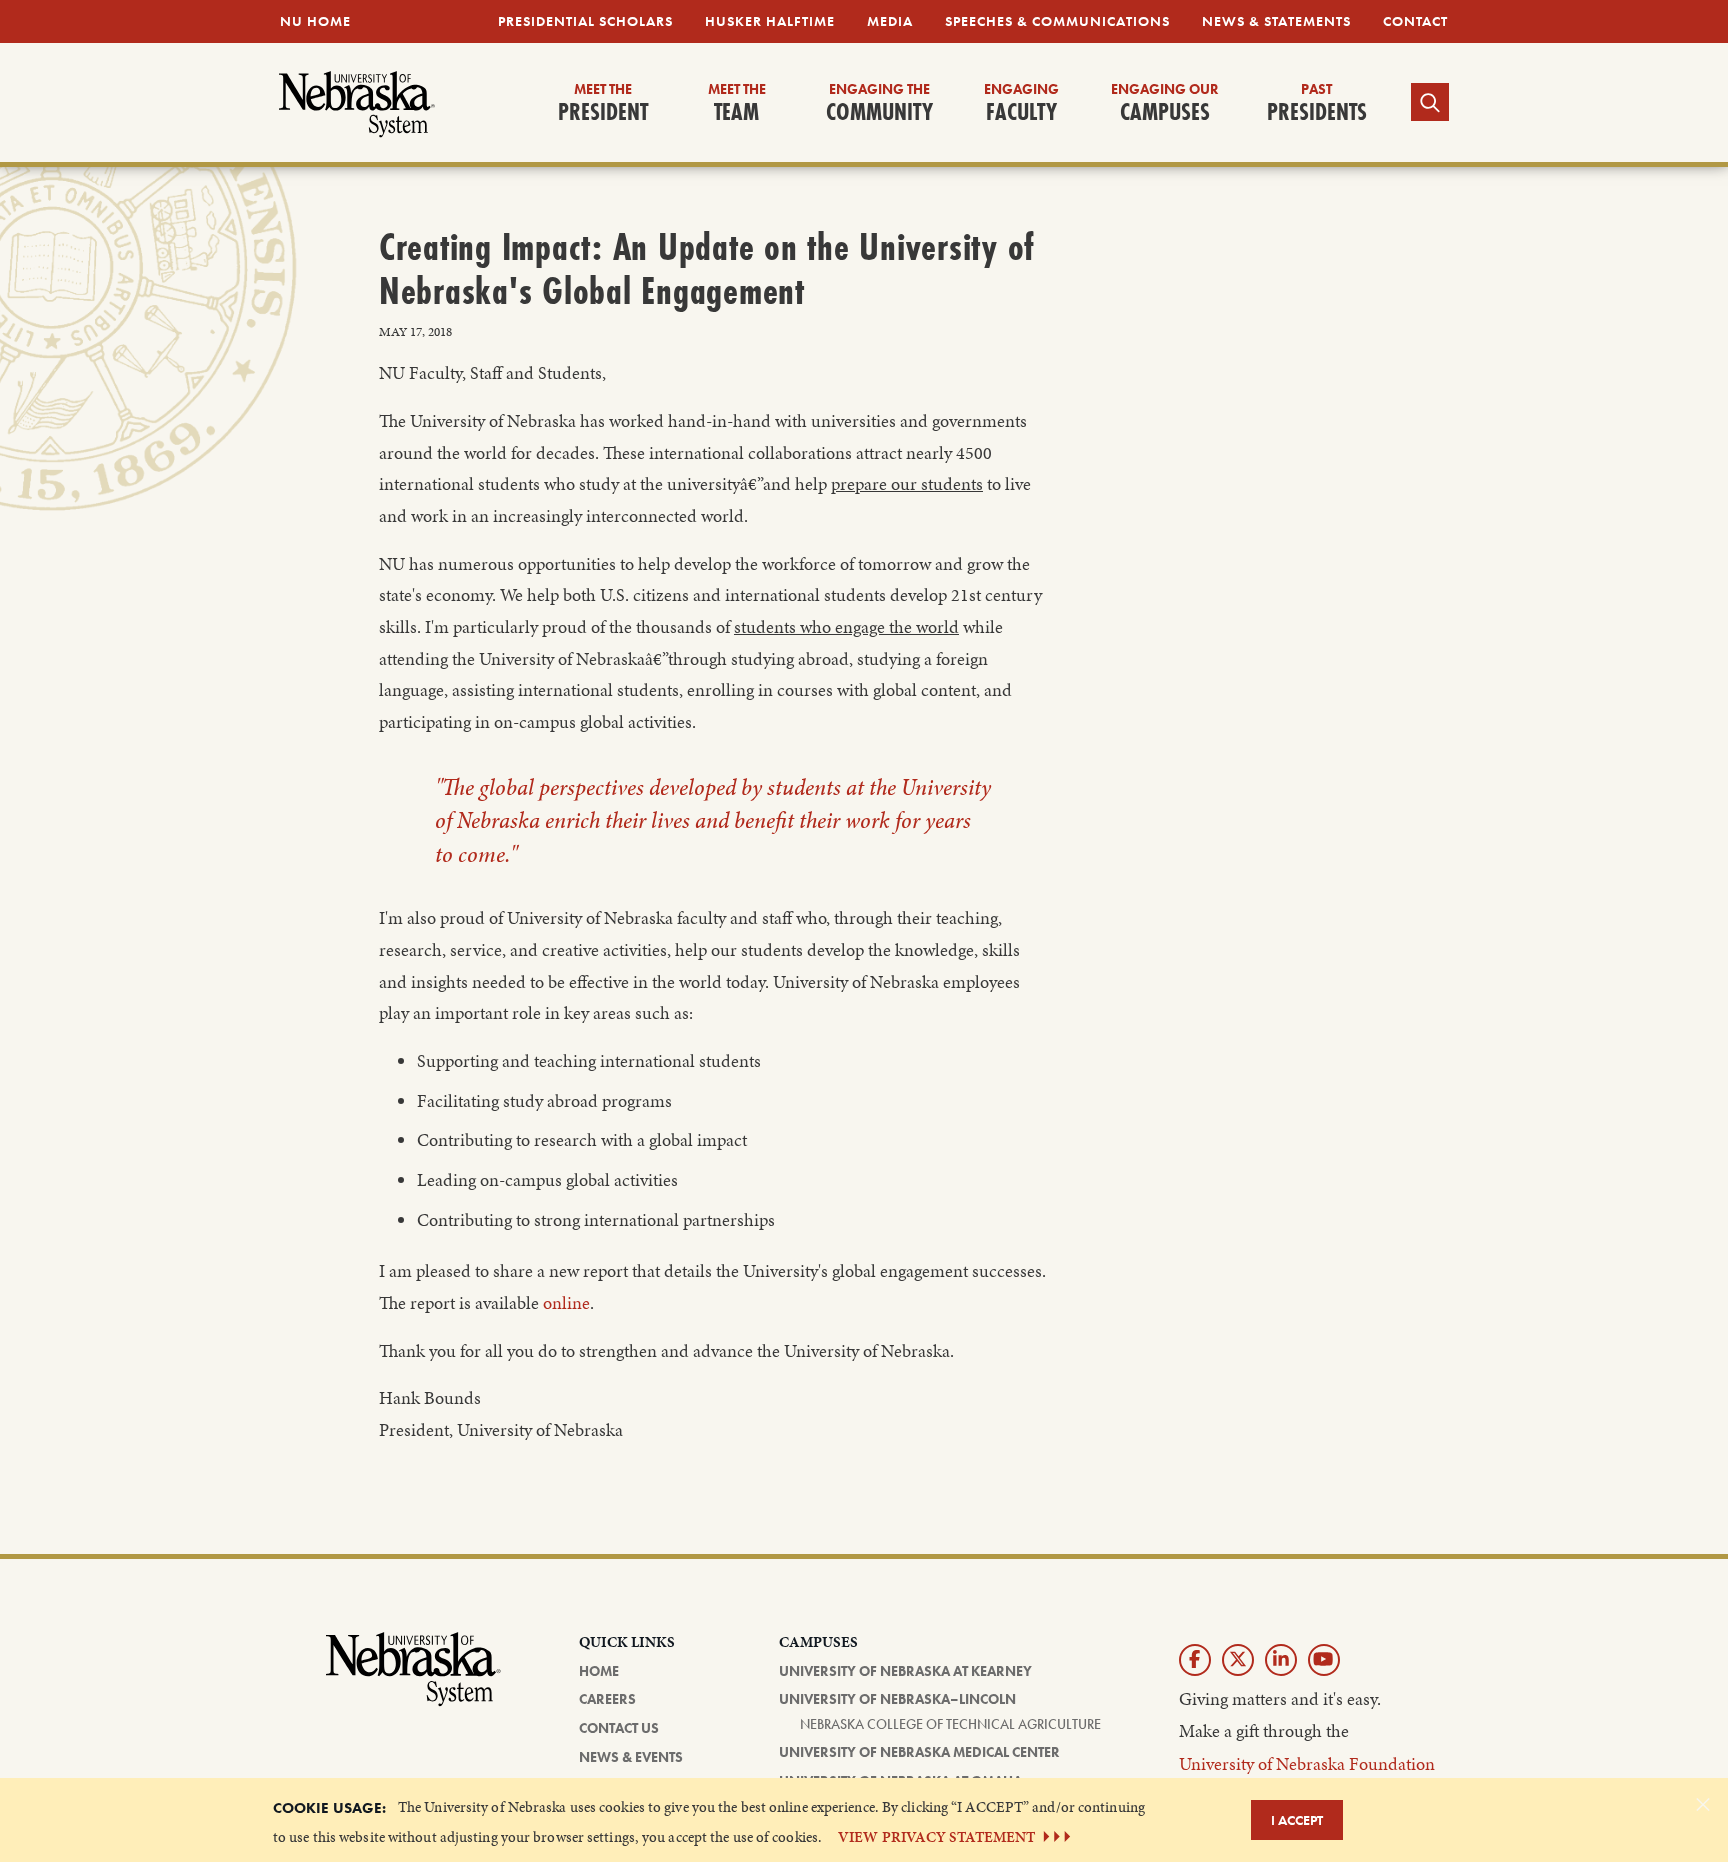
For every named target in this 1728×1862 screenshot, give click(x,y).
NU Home (315, 21)
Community (879, 104)
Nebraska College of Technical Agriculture (950, 1724)
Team (737, 104)
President (603, 104)
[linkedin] (1281, 1660)
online (566, 1303)
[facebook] (1195, 1660)
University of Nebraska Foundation (1307, 1763)
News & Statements (1276, 21)
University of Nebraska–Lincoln (897, 1699)
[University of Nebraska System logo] (414, 1681)
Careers (607, 1699)
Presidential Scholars (585, 21)
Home (599, 1671)
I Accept (1297, 1820)
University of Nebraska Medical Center (919, 1752)
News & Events (631, 1757)
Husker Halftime (770, 21)
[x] (1238, 1660)
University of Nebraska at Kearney (905, 1671)
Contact (1415, 21)
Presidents (1317, 104)
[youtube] (1324, 1660)
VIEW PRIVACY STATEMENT (936, 1836)
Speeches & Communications (1057, 21)
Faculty (1021, 104)
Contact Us (619, 1728)
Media (890, 21)
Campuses (1165, 104)
